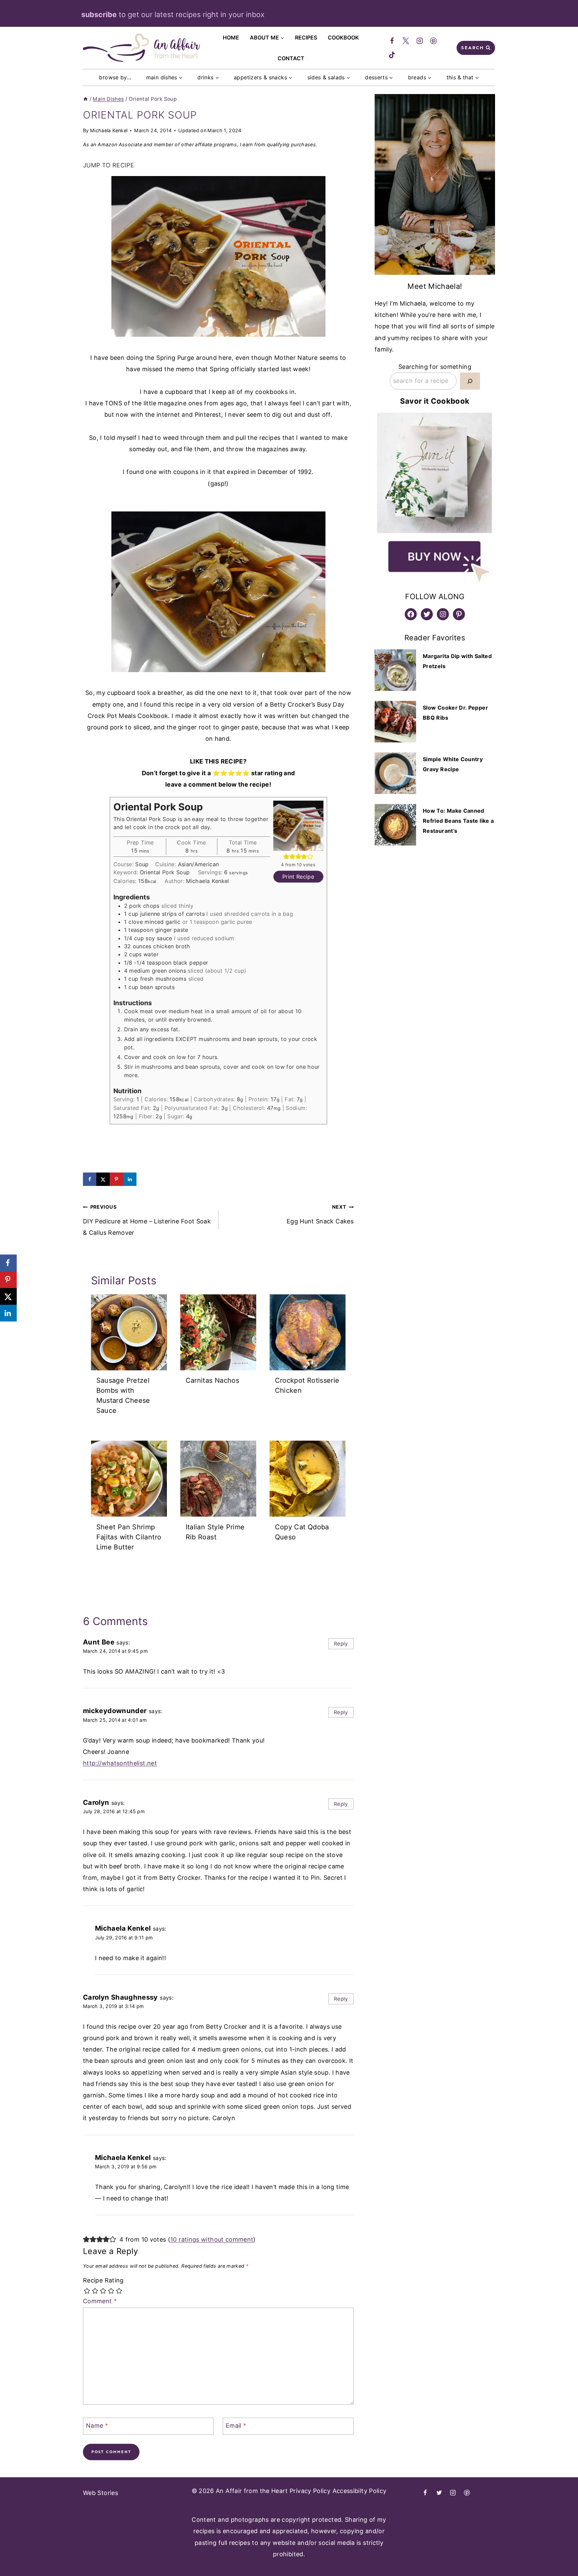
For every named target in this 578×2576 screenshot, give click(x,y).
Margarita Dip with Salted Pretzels (457, 661)
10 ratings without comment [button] (212, 2239)
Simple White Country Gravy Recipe (453, 764)
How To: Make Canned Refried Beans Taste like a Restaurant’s (458, 821)
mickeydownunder (115, 1711)
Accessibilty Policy (360, 2491)
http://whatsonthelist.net (120, 1763)
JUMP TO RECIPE (109, 165)
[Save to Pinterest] (116, 1179)
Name (97, 2426)
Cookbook (343, 37)
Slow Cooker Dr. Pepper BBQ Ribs (455, 713)
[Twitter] (406, 41)
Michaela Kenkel (109, 130)
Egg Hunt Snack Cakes (320, 1214)
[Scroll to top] (543, 2554)
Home (231, 37)
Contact (291, 58)
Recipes (306, 37)
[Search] (470, 381)
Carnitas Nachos (212, 1381)
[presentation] (129, 1332)
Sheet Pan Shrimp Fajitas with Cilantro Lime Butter (129, 1537)
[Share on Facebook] (90, 1179)
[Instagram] (420, 41)
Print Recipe (298, 877)
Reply (341, 1644)
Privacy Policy (310, 2491)
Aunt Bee (99, 1642)
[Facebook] (392, 41)
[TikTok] (392, 55)
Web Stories (101, 2493)
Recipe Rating (103, 2280)
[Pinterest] (434, 41)
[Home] (85, 99)
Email (236, 2426)
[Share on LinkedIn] (130, 1179)
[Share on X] (103, 1179)
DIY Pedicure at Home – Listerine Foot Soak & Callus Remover (147, 1220)
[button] (286, 857)
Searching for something (435, 367)
